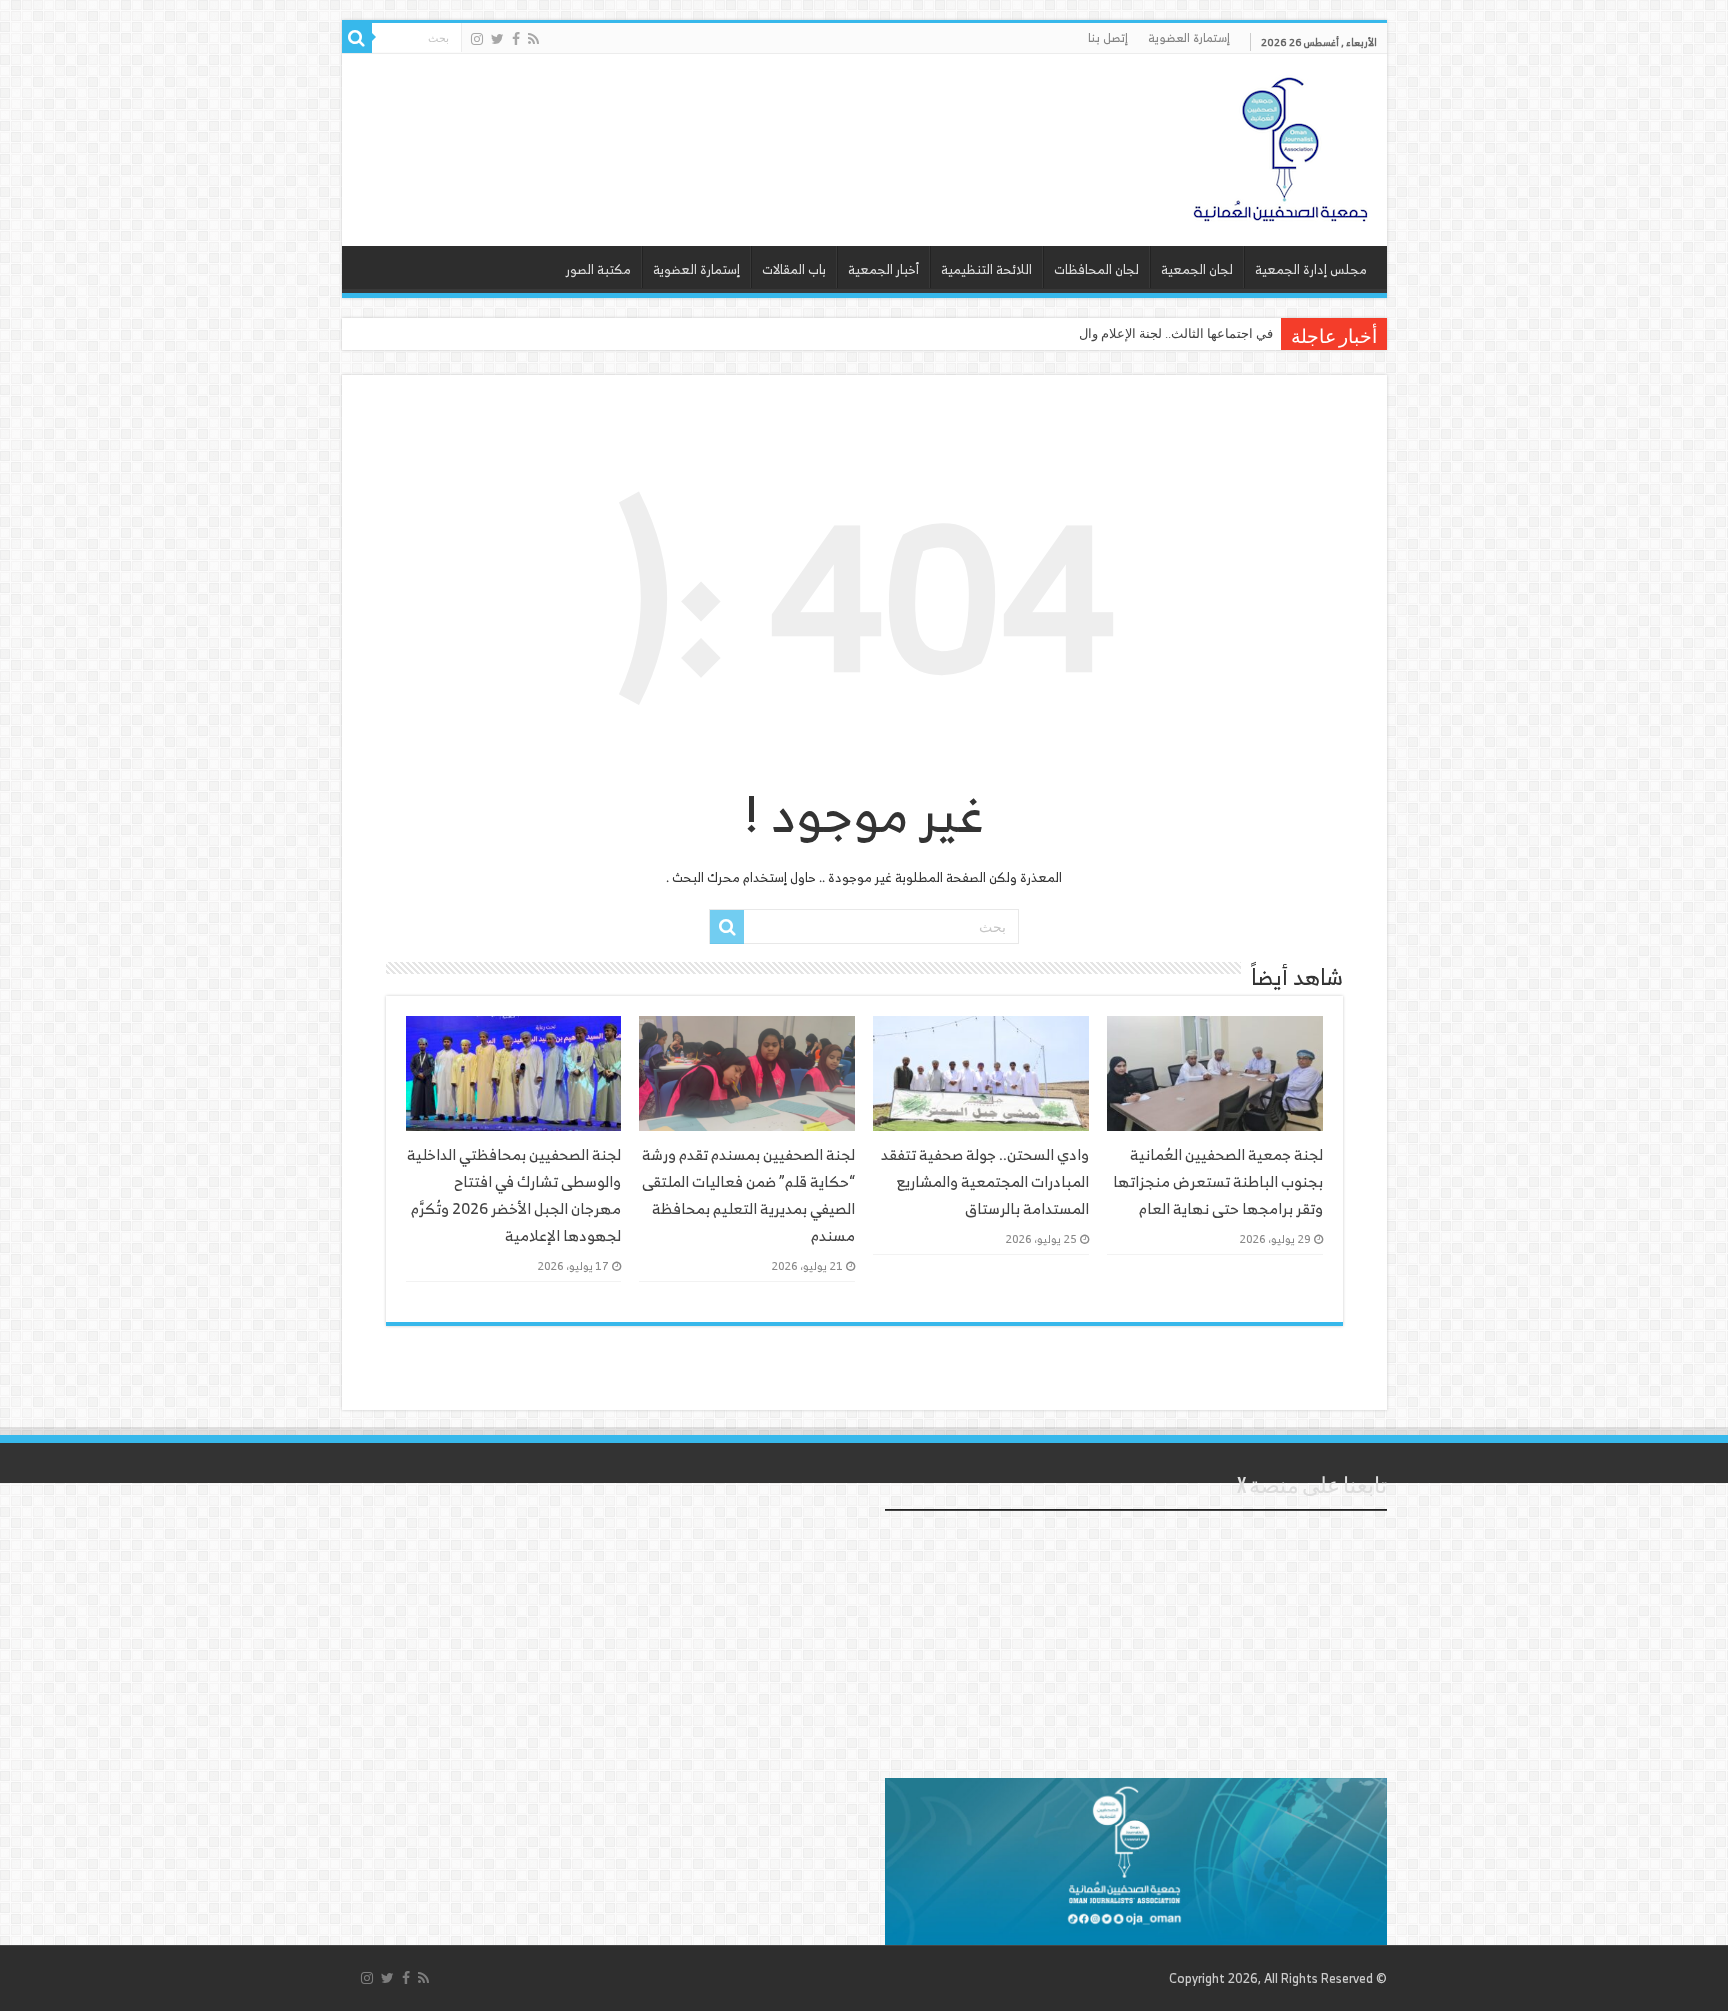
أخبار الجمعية (883, 269)
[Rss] (533, 39)
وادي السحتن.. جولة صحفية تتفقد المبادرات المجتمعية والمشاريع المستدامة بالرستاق (985, 1181)
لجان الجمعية (1197, 269)
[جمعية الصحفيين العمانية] (1281, 145)
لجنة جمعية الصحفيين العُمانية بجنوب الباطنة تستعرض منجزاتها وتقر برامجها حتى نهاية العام (1218, 1181)
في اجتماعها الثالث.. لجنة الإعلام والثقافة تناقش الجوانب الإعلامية (1098, 333)
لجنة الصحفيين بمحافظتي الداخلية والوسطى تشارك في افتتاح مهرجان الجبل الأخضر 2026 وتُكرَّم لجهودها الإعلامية (514, 1195)
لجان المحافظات (1096, 269)
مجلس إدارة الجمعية (1311, 269)
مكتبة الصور (598, 269)
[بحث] (357, 38)
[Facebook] (516, 39)
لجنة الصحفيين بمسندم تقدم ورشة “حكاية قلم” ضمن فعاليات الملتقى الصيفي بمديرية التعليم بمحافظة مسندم (748, 1195)
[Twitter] (497, 39)
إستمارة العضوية (1189, 37)
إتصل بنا (1108, 37)
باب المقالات (794, 269)
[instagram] (477, 39)
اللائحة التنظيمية (986, 269)
